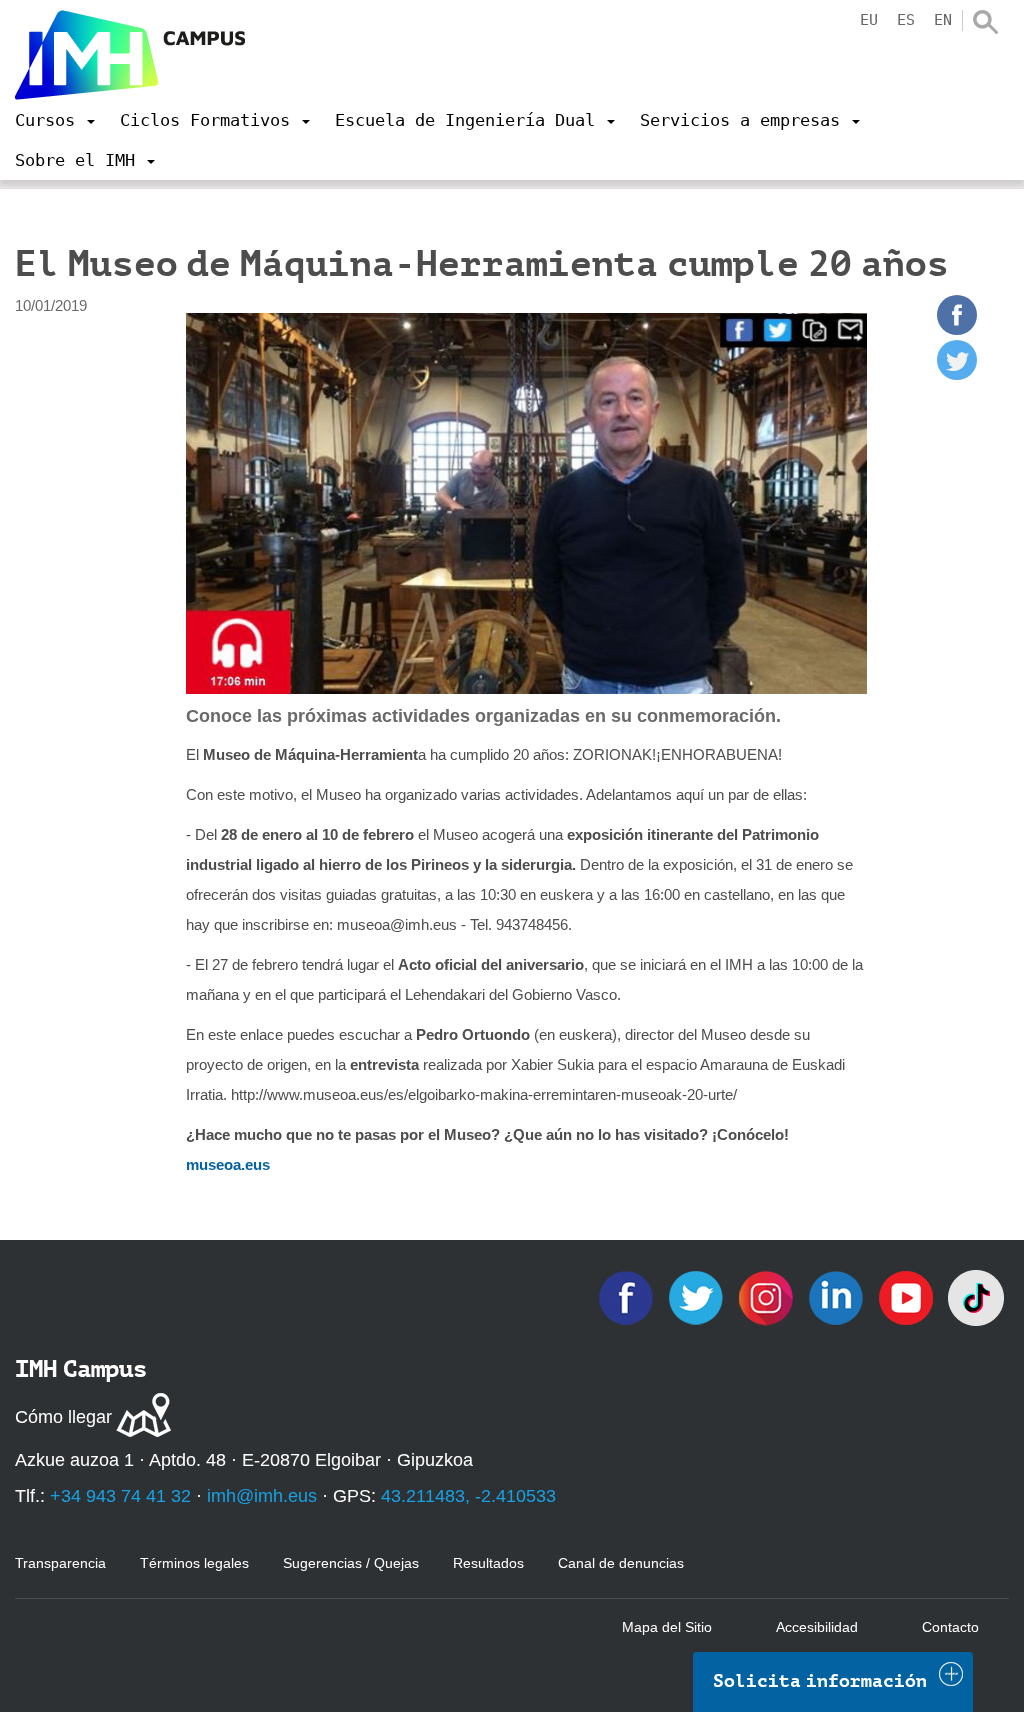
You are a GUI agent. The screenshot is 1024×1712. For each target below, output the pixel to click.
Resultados (488, 1563)
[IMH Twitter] (698, 1296)
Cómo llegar (63, 1417)
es (906, 20)
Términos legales (194, 1563)
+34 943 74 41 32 (120, 1496)
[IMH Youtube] (908, 1296)
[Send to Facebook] (957, 329)
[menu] (55, 120)
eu (869, 20)
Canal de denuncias (621, 1563)
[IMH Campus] (130, 55)
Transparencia (60, 1563)
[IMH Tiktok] (976, 1296)
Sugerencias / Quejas (351, 1563)
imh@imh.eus (262, 1496)
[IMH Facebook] (628, 1296)
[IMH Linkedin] (838, 1296)
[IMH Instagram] (768, 1296)
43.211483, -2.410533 (468, 1496)
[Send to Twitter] (957, 374)
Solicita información (820, 1681)
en (943, 20)
